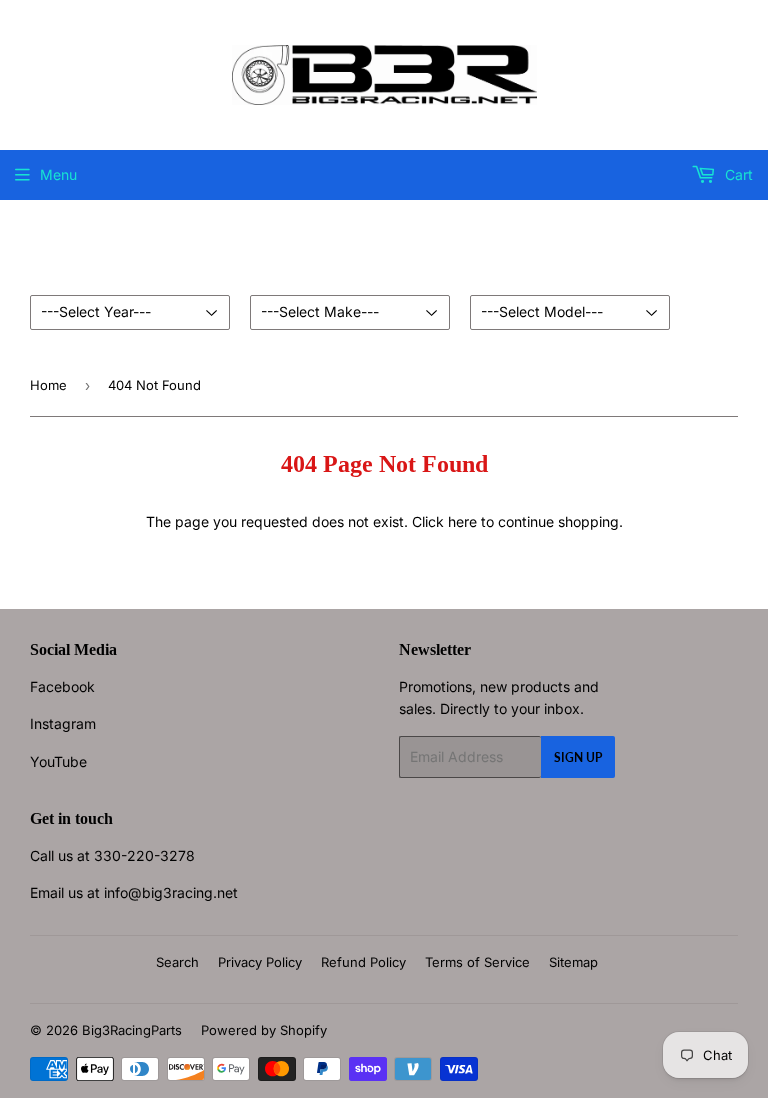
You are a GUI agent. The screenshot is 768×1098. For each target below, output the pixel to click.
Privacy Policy (260, 962)
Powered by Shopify (264, 1030)
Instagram (63, 723)
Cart (737, 174)
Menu (58, 174)
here (462, 521)
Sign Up (578, 757)
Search (177, 962)
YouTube (58, 761)
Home (48, 385)
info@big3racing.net (171, 892)
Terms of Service (477, 962)
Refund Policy (363, 962)
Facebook (62, 686)
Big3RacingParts (132, 1030)
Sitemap (573, 962)
